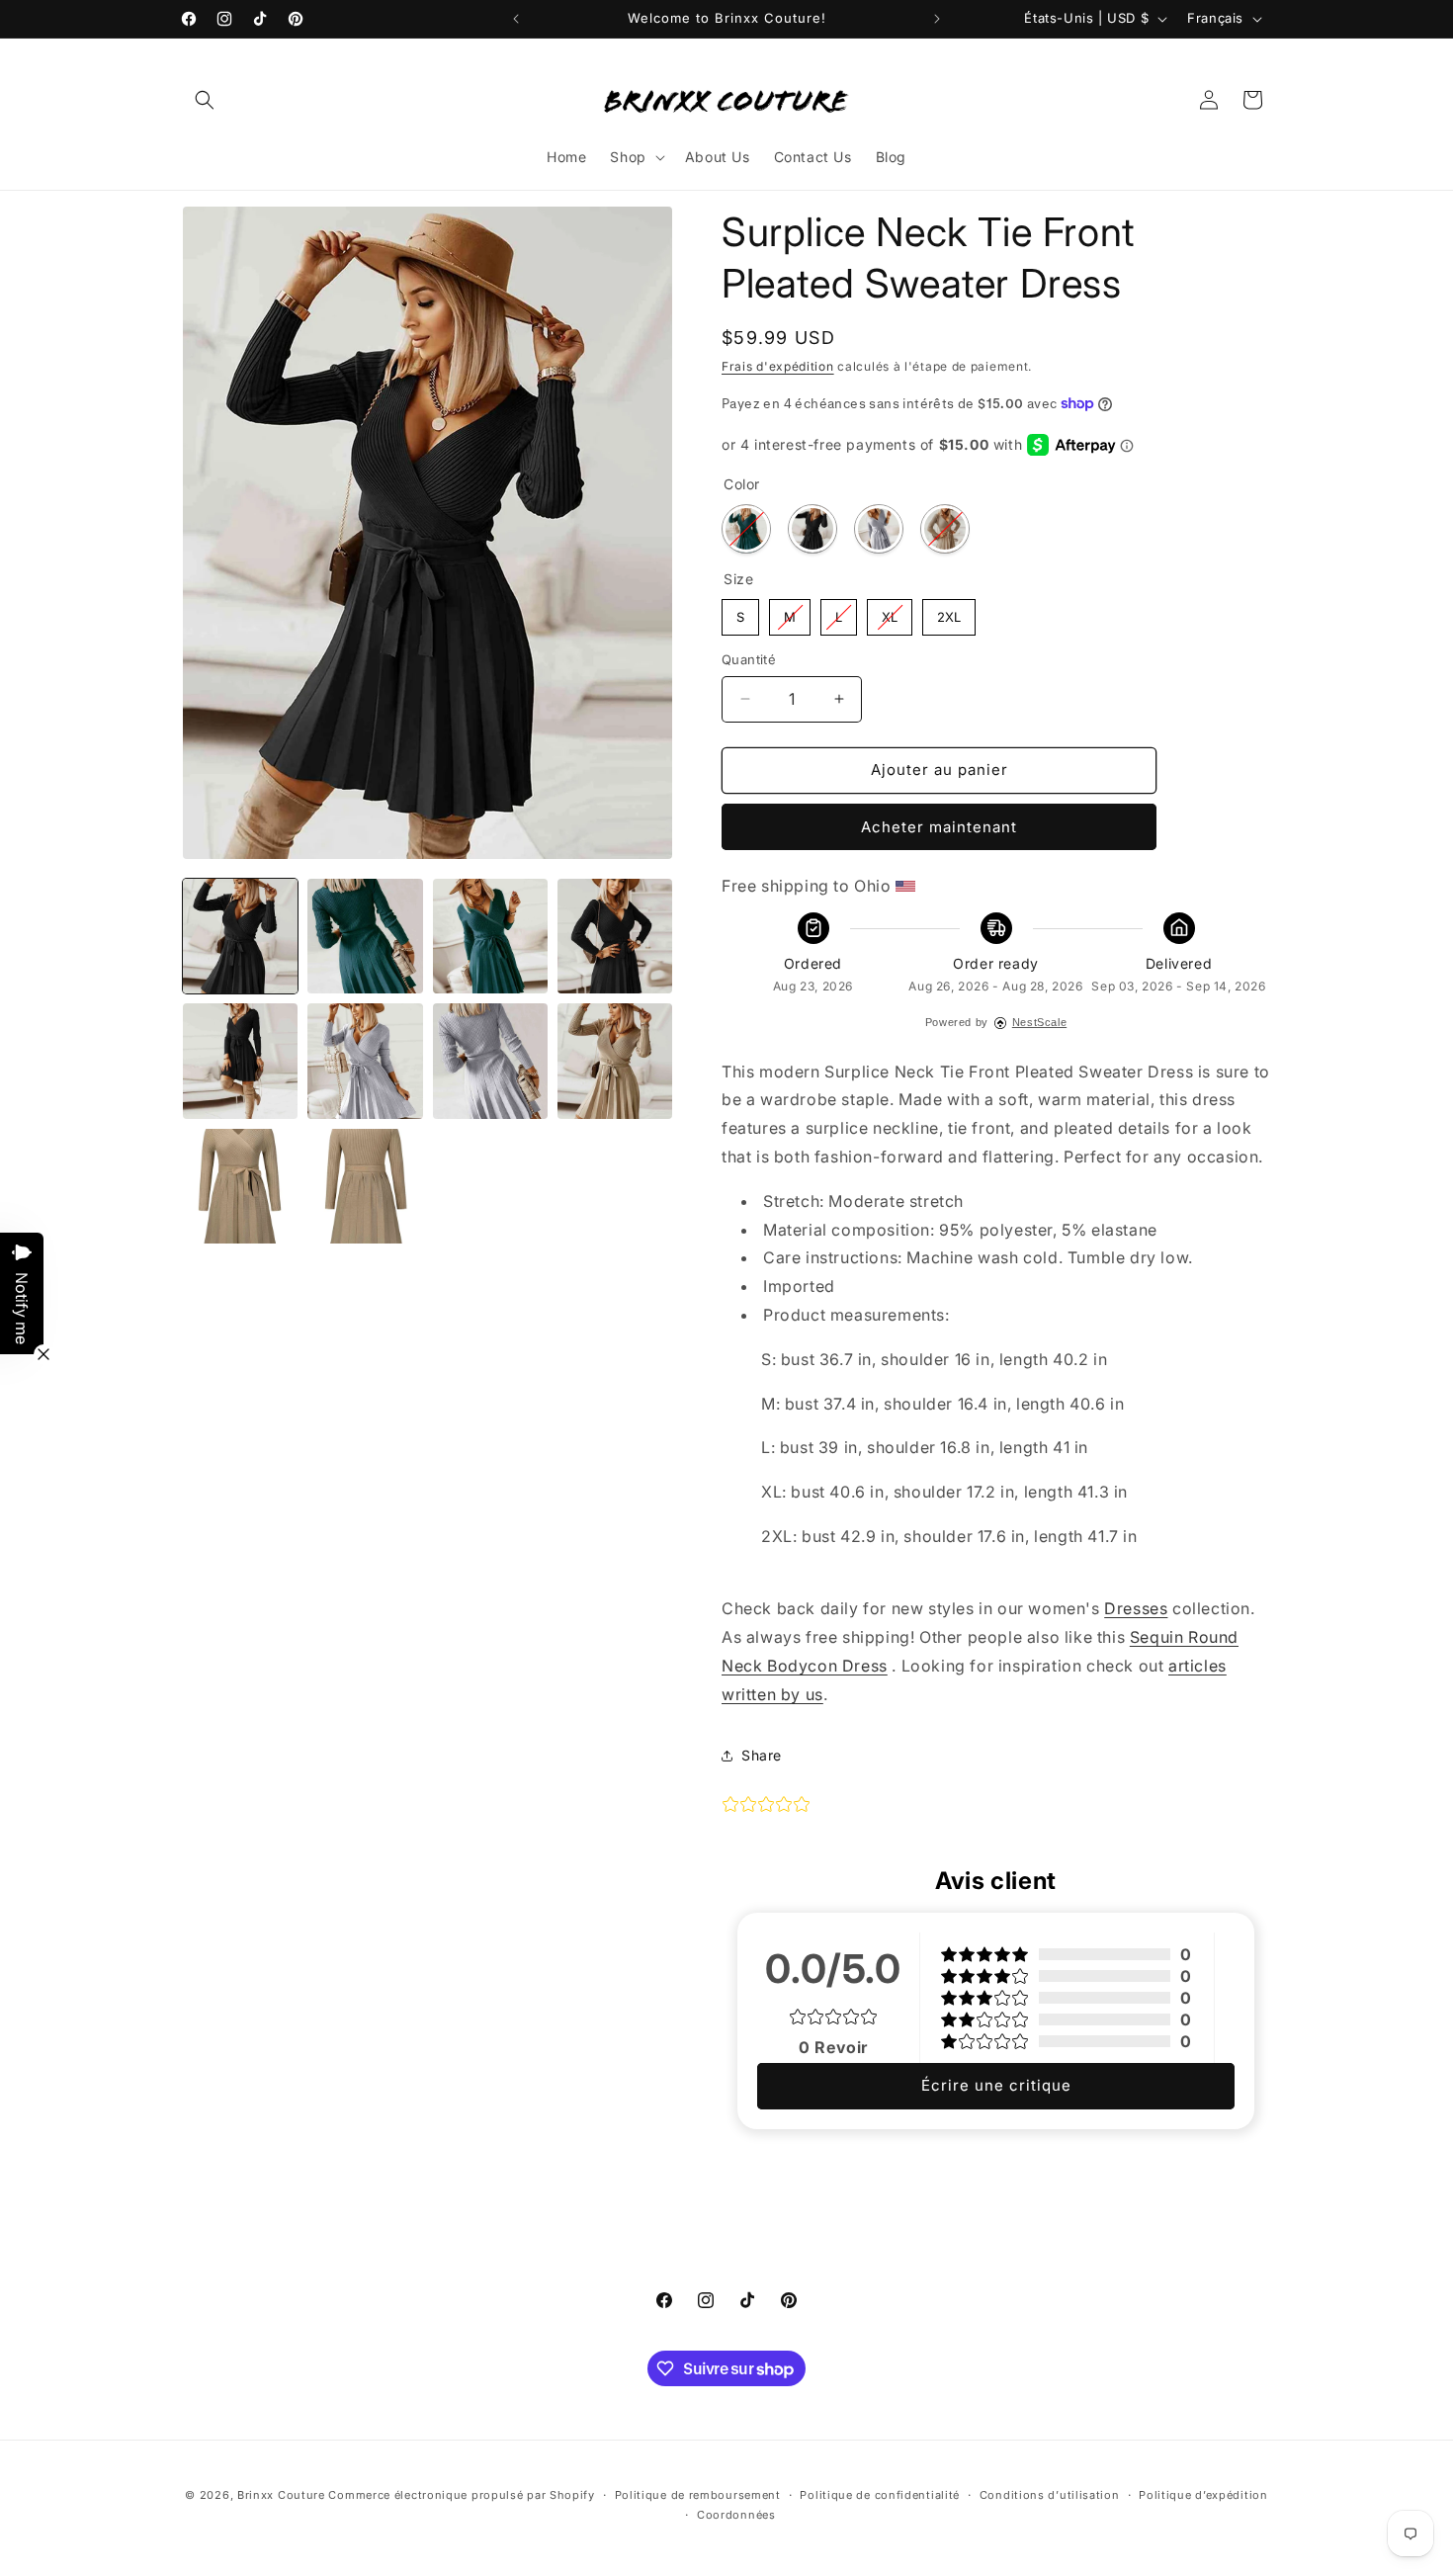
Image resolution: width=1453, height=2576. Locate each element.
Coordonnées (736, 2515)
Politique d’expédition (1203, 2495)
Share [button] (762, 1755)
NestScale (1039, 1022)
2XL (949, 612)
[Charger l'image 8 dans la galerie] (365, 1061)
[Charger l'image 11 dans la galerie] (615, 1061)
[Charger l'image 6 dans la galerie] (240, 1061)
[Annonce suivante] (937, 19)
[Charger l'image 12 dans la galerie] (240, 1186)
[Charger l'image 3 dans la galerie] (365, 936)
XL (890, 612)
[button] (205, 100)
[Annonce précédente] (516, 19)
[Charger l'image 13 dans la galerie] (365, 1186)
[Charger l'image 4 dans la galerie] (490, 936)
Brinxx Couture (281, 2495)
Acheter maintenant (939, 827)
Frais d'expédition (778, 366)
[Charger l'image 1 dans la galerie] (240, 936)
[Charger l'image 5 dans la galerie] (615, 936)
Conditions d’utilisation (1050, 2495)
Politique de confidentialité (880, 2495)
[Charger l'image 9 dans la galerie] (490, 1061)
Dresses (1136, 1608)
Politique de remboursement (698, 2495)
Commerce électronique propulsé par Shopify (461, 2495)
